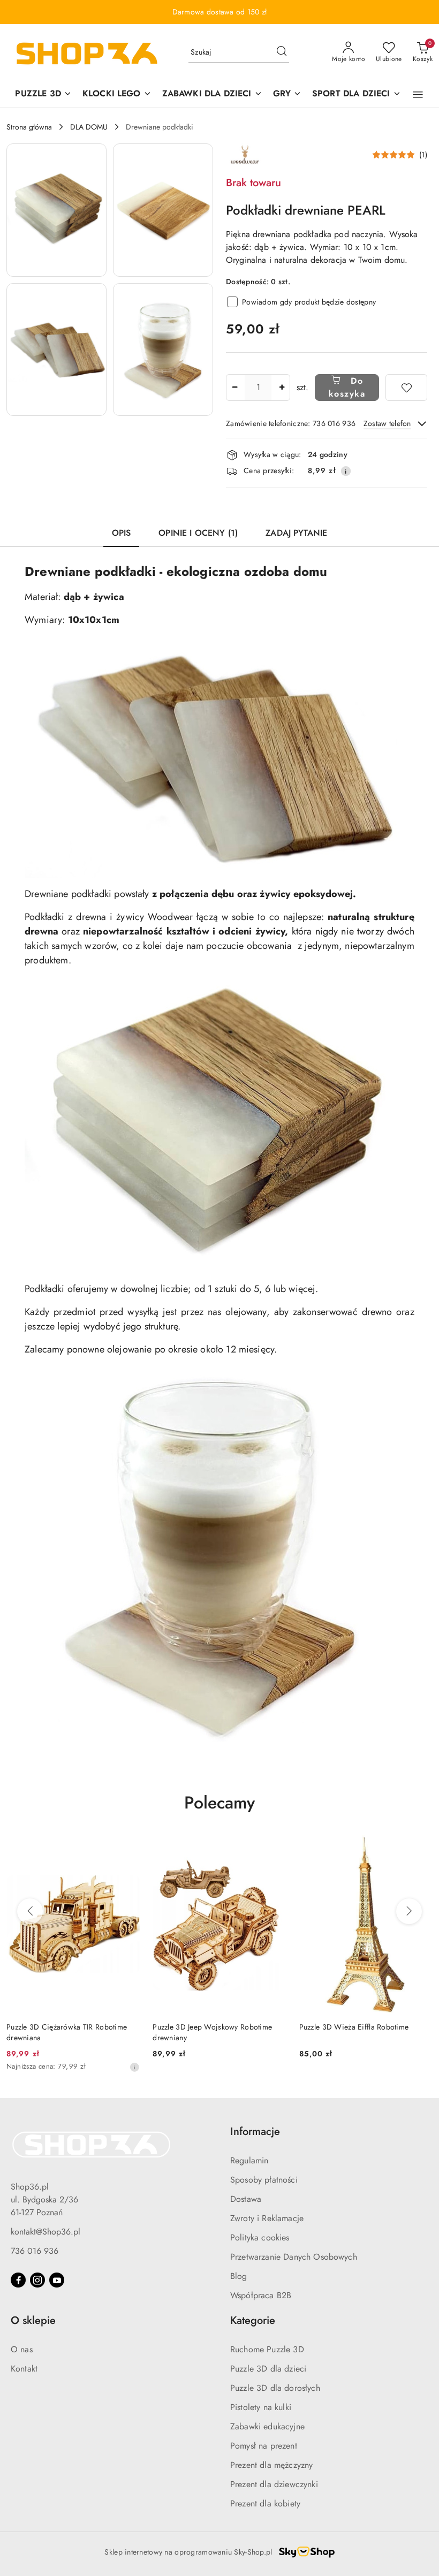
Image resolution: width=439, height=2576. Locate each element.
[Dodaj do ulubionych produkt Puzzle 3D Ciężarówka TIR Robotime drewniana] (127, 1848)
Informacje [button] (255, 2132)
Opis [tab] (122, 533)
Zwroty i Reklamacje (267, 2218)
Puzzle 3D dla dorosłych (275, 2388)
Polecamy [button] (219, 1803)
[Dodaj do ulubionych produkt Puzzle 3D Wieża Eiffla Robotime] (420, 1848)
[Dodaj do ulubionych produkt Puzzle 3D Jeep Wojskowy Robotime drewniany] (274, 1848)
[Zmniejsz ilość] (234, 387)
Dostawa (246, 2199)
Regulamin (249, 2160)
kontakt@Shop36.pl (46, 2232)
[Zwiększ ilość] (282, 387)
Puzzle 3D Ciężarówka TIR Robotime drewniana (67, 2032)
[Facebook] (18, 2280)
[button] (418, 95)
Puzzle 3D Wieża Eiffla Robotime (354, 2027)
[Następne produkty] (409, 1911)
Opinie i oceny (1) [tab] (198, 533)
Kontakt (24, 2369)
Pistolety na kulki (261, 2407)
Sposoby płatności (264, 2180)
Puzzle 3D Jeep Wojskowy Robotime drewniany (212, 2032)
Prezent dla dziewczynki (274, 2484)
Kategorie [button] (253, 2320)
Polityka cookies (260, 2237)
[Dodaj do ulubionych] (406, 387)
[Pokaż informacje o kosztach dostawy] (346, 471)
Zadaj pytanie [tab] (296, 533)
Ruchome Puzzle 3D (267, 2349)
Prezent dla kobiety (265, 2503)
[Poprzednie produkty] (30, 1911)
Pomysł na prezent (264, 2446)
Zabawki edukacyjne (267, 2426)
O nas (22, 2349)
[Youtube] (57, 2280)
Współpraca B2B (261, 2295)
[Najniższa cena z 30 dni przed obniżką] (134, 2067)
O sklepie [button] (33, 2320)
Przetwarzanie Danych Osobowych (294, 2257)
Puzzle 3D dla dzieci (268, 2369)
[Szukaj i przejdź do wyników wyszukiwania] (282, 52)
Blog (239, 2276)
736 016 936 (35, 2251)
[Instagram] (37, 2280)
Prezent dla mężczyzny (271, 2465)
